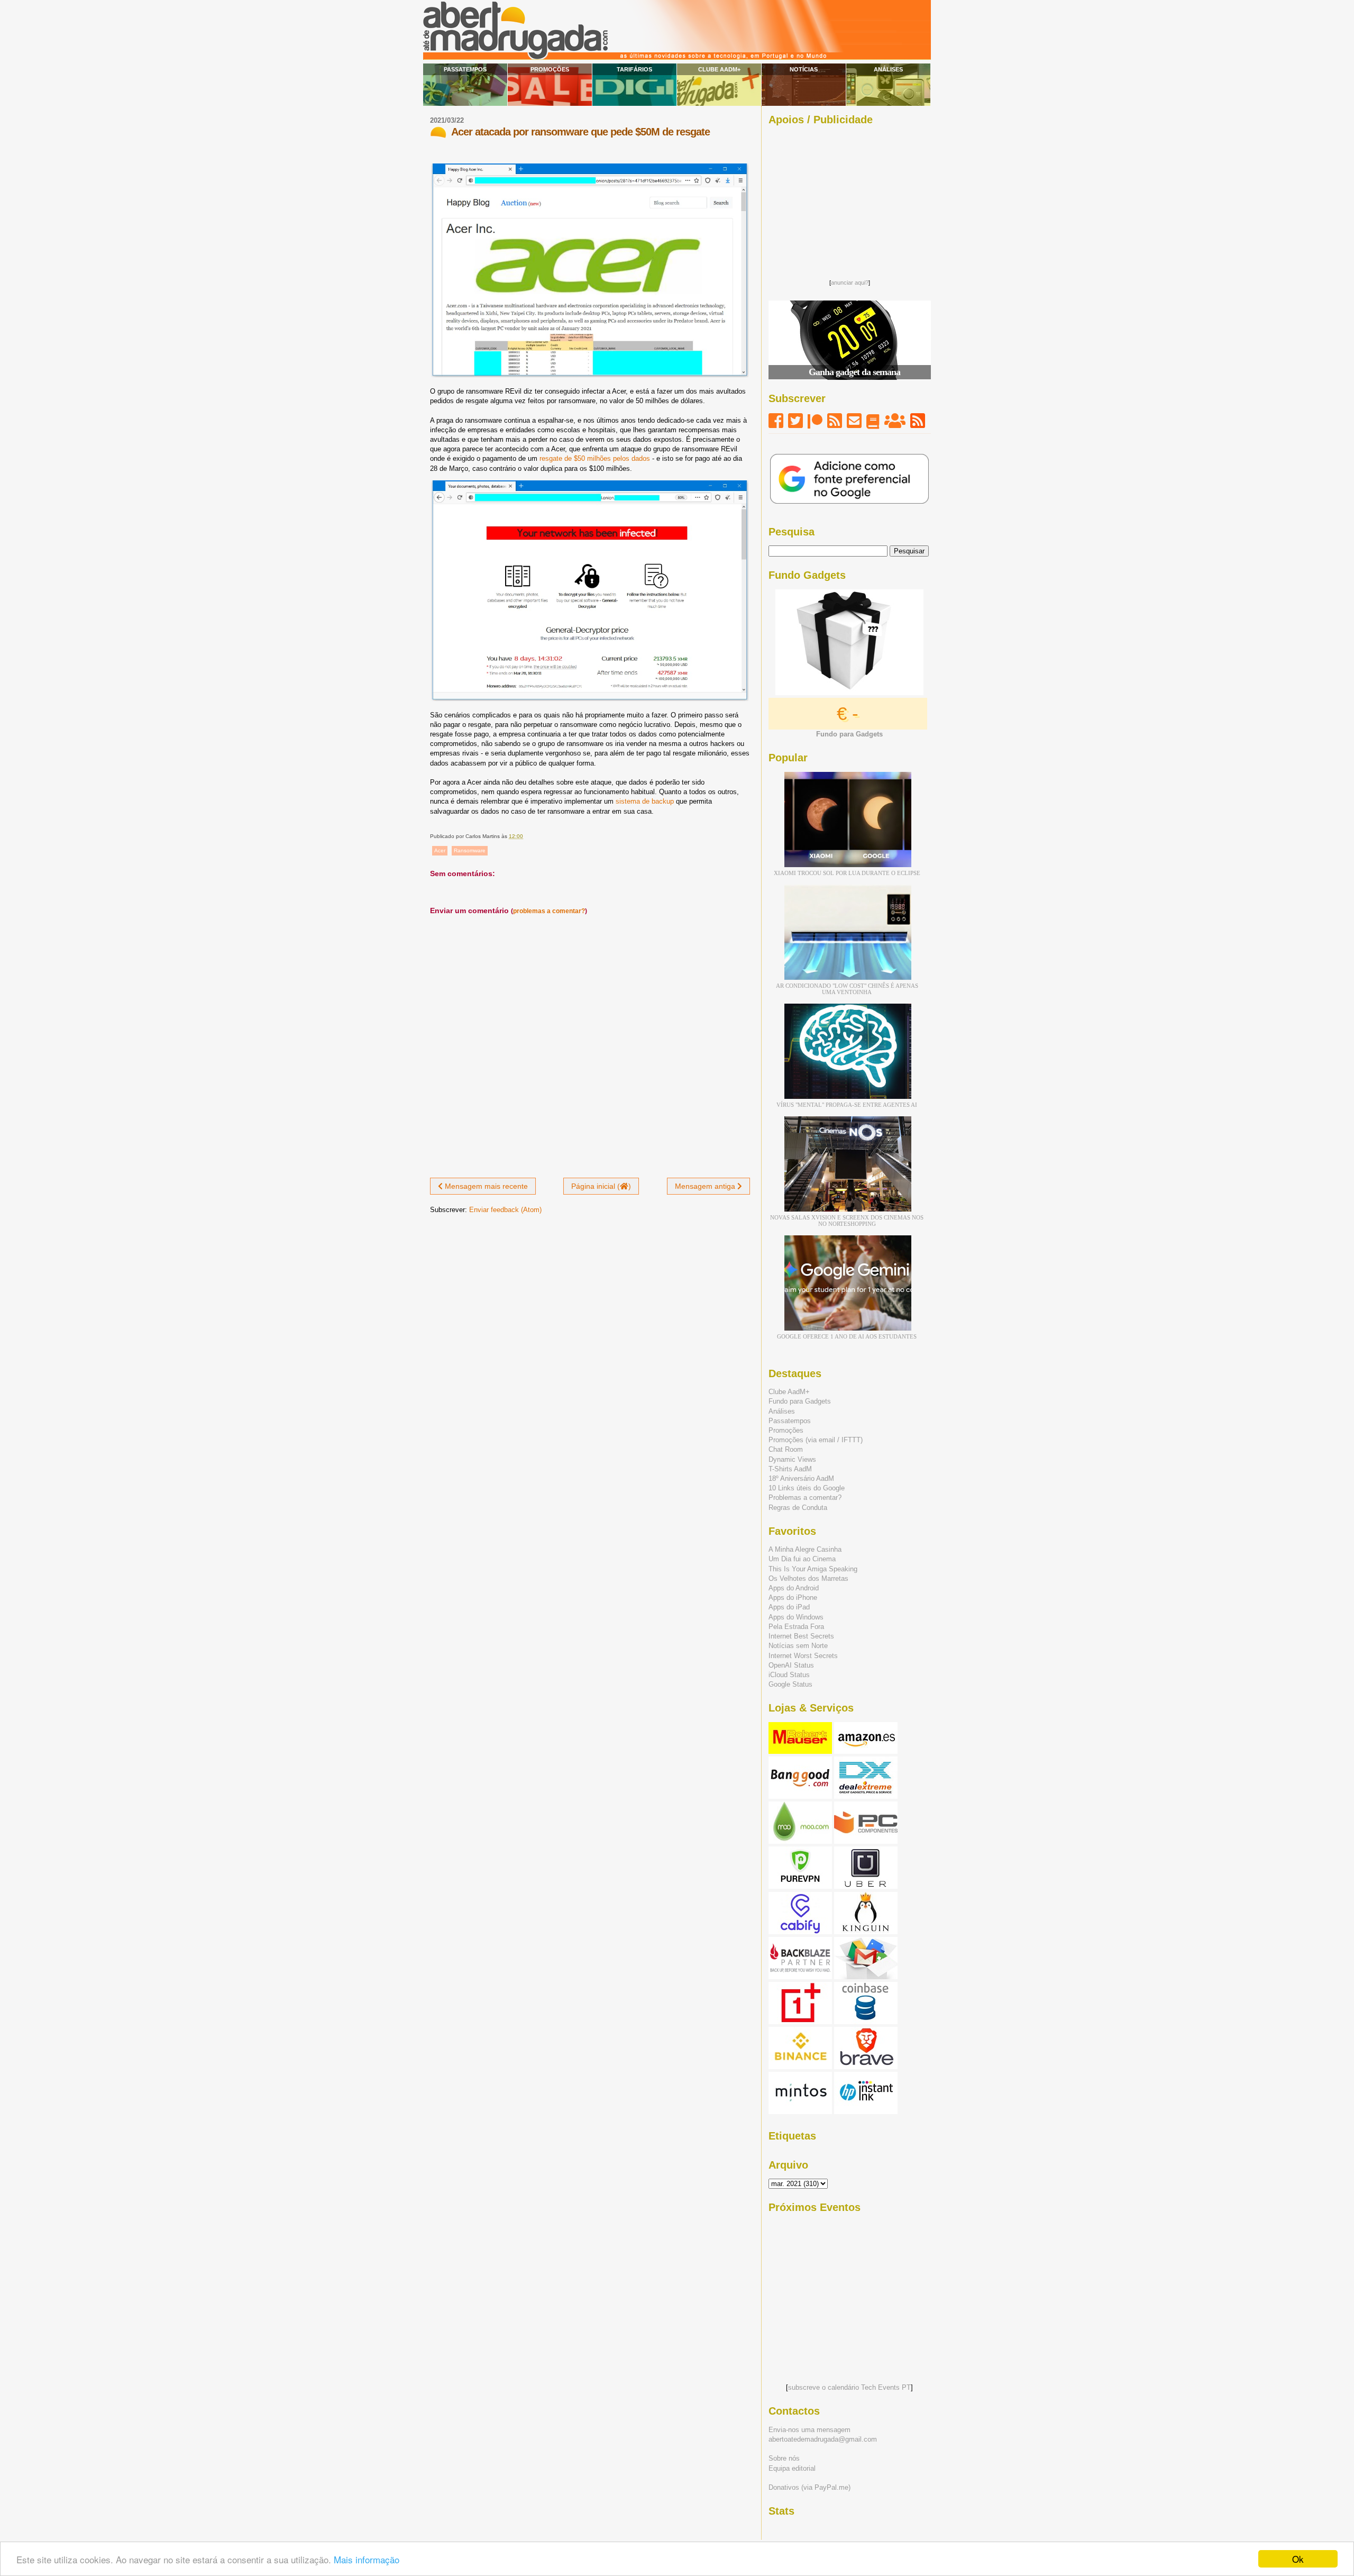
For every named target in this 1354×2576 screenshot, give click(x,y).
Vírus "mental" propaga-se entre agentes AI (847, 1105)
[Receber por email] (854, 421)
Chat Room (786, 1449)
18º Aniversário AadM (801, 1478)
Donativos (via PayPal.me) (809, 2487)
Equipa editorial (792, 2468)
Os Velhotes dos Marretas (808, 1578)
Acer (440, 850)
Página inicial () (601, 1186)
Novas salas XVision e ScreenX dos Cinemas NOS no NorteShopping (847, 1221)
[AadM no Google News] (873, 421)
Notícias (804, 69)
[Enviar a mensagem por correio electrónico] (525, 836)
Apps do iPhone (793, 1598)
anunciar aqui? (850, 283)
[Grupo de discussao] (895, 421)
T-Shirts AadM (790, 1469)
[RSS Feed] (835, 421)
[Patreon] (815, 421)
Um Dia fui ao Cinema (802, 1559)
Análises (888, 69)
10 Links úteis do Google (807, 1488)
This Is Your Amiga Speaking (813, 1569)
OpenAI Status (791, 1665)
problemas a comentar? (549, 911)
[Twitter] (795, 421)
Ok (1298, 2559)
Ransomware (470, 850)
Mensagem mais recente (485, 1186)
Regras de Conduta (798, 1508)
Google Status (790, 1684)
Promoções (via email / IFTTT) (816, 1440)
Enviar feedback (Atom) (505, 1210)
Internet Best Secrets (801, 1636)
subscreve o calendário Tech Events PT (849, 2387)
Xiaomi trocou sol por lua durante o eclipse (847, 873)
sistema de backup (645, 801)
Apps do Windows (796, 1617)
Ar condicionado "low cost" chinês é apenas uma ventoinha (847, 989)
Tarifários (634, 69)
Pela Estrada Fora (796, 1627)
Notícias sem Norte (798, 1646)
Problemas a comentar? (805, 1498)
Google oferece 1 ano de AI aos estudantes (847, 1336)
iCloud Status (789, 1675)
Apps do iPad (789, 1607)
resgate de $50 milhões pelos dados (595, 458)
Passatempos (465, 69)
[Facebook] (776, 421)
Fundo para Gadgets (800, 1401)
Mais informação (367, 2559)
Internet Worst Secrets (803, 1656)
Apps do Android (794, 1588)
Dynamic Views (792, 1459)
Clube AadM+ (719, 69)
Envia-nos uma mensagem (809, 2430)
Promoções (550, 69)
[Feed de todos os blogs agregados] (918, 421)
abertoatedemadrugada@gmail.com (823, 2439)
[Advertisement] (849, 199)
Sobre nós (784, 2458)
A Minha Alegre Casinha (805, 1549)
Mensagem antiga (706, 1186)
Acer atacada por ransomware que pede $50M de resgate (580, 132)
